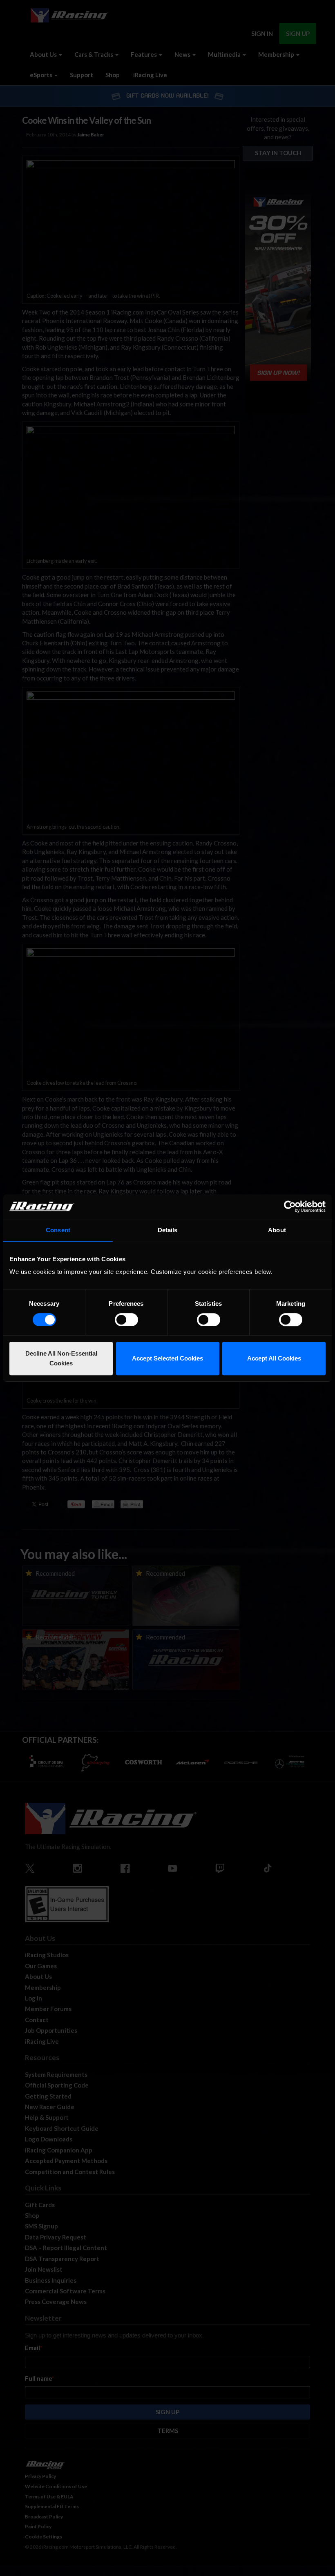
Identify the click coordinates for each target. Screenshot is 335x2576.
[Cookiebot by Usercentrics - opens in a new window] (290, 1207)
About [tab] (277, 1230)
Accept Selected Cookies (167, 1358)
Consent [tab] (58, 1230)
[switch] (126, 1320)
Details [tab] (168, 1230)
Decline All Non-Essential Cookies (61, 1358)
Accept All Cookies (274, 1358)
